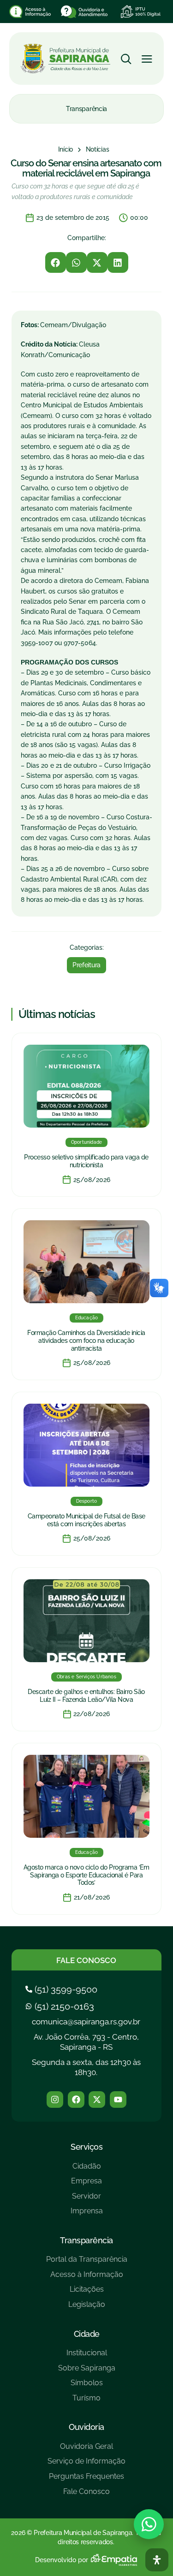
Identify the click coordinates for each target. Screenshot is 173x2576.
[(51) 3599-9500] (63, 1989)
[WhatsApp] (149, 2524)
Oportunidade (86, 1142)
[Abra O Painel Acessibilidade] (157, 2560)
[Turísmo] (87, 2402)
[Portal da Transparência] (87, 2263)
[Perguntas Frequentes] (86, 2480)
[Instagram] (55, 2100)
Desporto (87, 1501)
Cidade (87, 2334)
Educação (87, 1318)
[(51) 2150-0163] (61, 2006)
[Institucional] (87, 2356)
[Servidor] (87, 2200)
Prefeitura (86, 965)
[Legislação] (87, 2308)
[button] (56, 262)
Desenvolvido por (62, 2560)
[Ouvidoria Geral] (86, 2450)
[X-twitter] (97, 2100)
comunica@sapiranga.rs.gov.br (86, 2022)
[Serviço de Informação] (86, 2465)
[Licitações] (87, 2293)
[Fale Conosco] (86, 2495)
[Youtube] (118, 2100)
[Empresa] (87, 2185)
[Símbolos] (87, 2386)
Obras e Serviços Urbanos (86, 1677)
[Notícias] (98, 150)
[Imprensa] (87, 2214)
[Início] (66, 150)
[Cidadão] (87, 2170)
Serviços (86, 2147)
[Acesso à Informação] (87, 2278)
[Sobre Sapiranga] (87, 2372)
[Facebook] (76, 2100)
